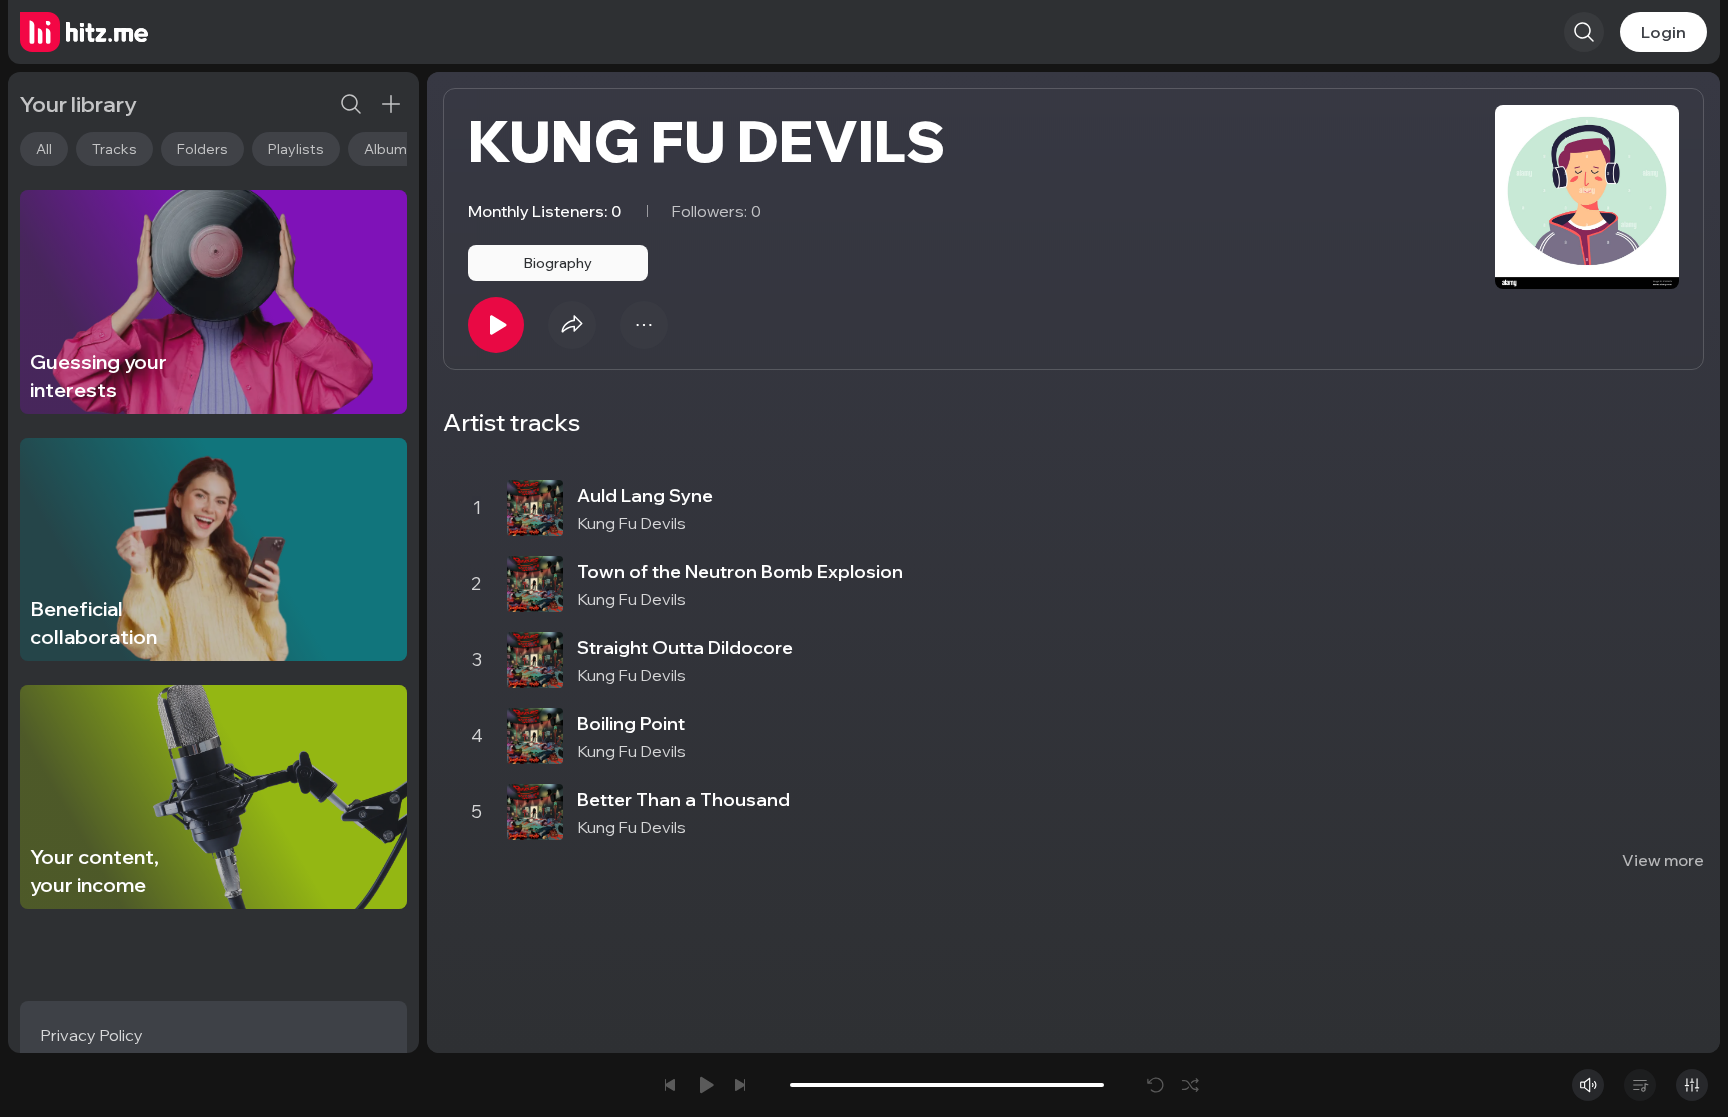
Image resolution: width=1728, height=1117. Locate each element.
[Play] (496, 325)
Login (1663, 32)
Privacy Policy (91, 1035)
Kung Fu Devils (631, 523)
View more (1663, 860)
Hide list (1672, 448)
